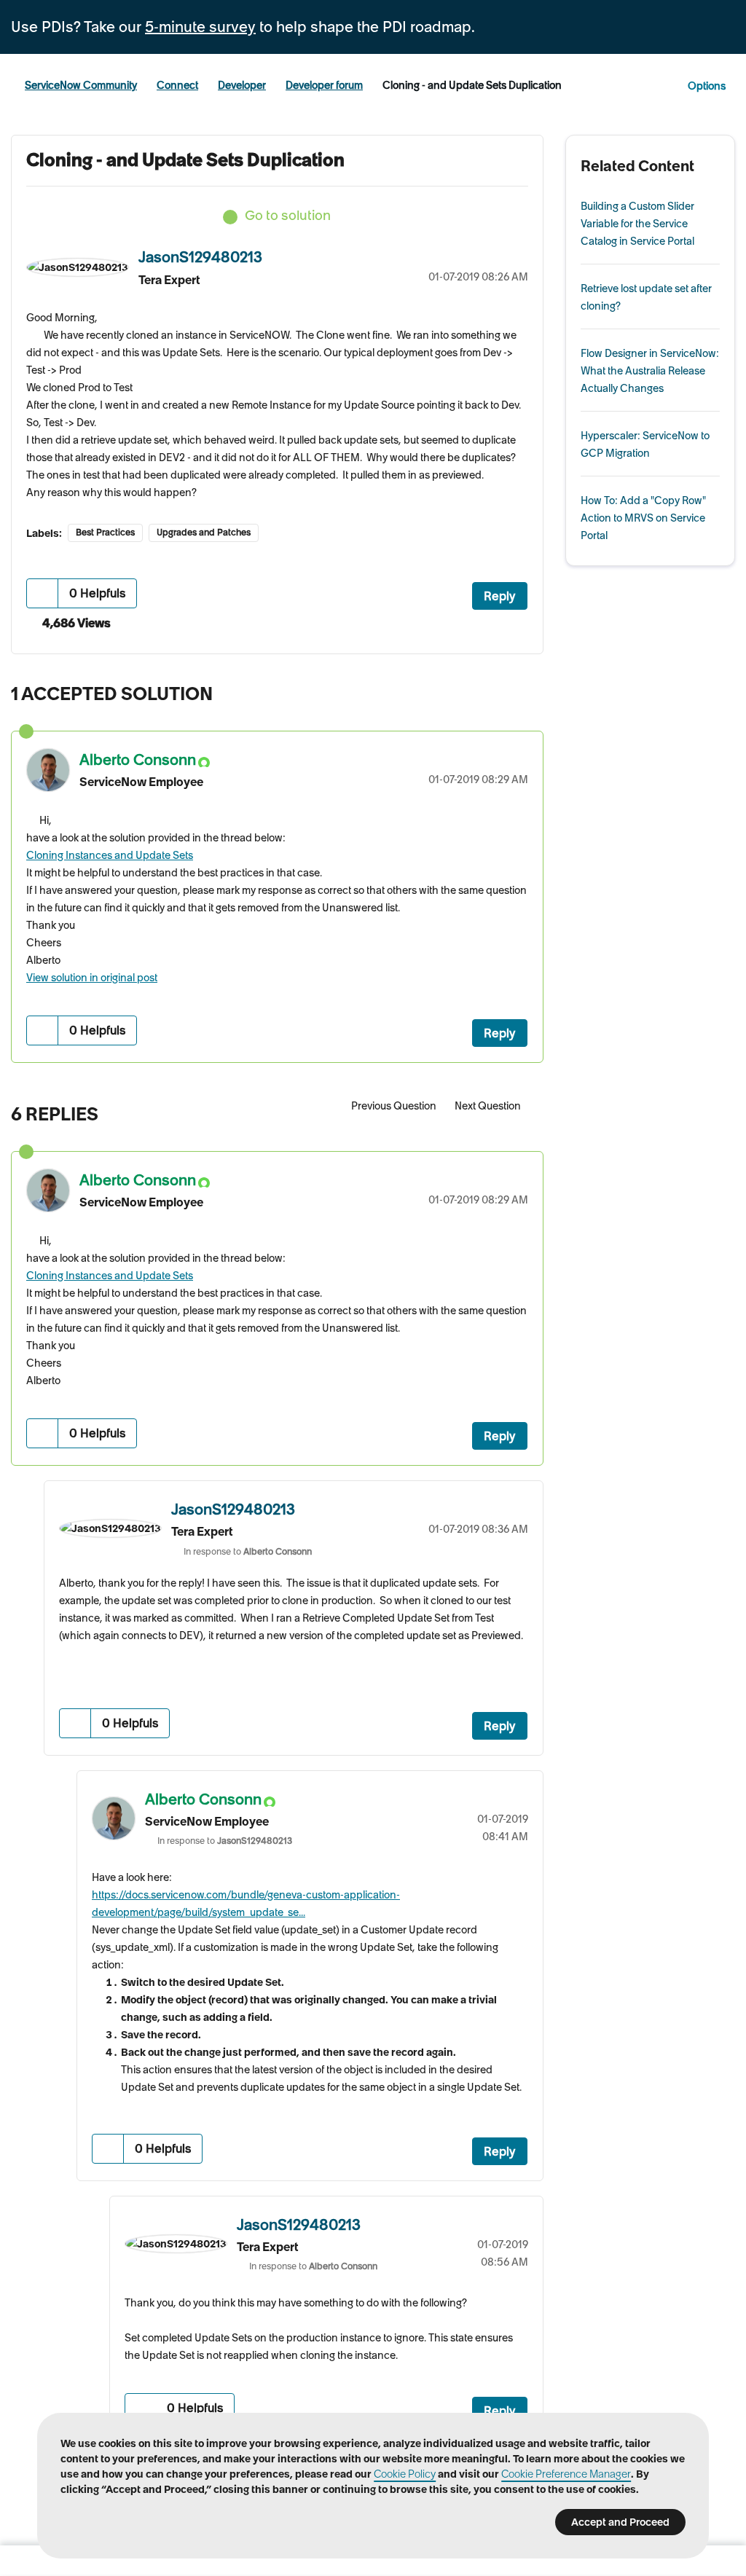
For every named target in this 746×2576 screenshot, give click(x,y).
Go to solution (288, 215)
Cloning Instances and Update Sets (110, 855)
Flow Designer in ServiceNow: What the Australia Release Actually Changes (650, 371)
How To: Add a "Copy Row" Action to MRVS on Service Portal (643, 518)
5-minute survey (200, 27)
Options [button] (707, 86)
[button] (43, 593)
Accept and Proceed (620, 2522)
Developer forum (324, 85)
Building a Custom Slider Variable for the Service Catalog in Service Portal (637, 224)
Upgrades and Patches (204, 532)
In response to (248, 1551)
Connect (177, 85)
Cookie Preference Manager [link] (566, 2474)
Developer (242, 85)
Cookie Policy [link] (405, 2474)
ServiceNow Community (81, 85)
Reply (500, 596)
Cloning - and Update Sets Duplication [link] (472, 85)
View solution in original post (92, 978)
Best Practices (105, 532)
